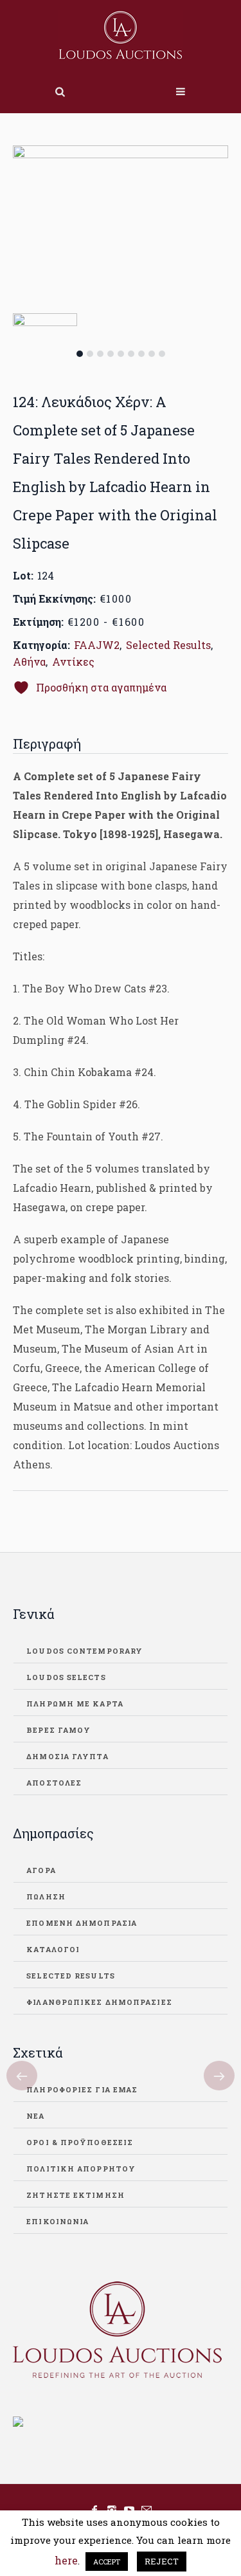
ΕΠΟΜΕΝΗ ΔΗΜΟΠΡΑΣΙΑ (82, 1923)
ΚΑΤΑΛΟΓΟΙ (53, 1949)
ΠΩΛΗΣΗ (46, 1896)
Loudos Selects (66, 1677)
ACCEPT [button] (107, 2562)
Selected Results (168, 645)
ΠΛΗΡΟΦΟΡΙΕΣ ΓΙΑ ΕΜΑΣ (82, 2089)
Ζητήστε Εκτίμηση (76, 2195)
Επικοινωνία (58, 2221)
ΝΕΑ (35, 2116)
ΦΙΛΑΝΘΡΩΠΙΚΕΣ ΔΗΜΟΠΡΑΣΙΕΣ (99, 2002)
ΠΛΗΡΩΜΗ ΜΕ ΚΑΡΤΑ (75, 1704)
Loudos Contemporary (85, 1651)
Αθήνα (29, 662)
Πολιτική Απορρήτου (81, 2169)
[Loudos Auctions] (121, 35)
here (66, 2560)
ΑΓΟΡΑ (41, 1870)
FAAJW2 (97, 645)
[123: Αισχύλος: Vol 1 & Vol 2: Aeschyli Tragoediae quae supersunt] (22, 2076)
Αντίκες (73, 662)
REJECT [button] (162, 2561)
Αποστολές (54, 1783)
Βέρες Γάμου (58, 1730)
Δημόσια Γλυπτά (67, 1756)
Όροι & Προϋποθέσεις (80, 2142)
